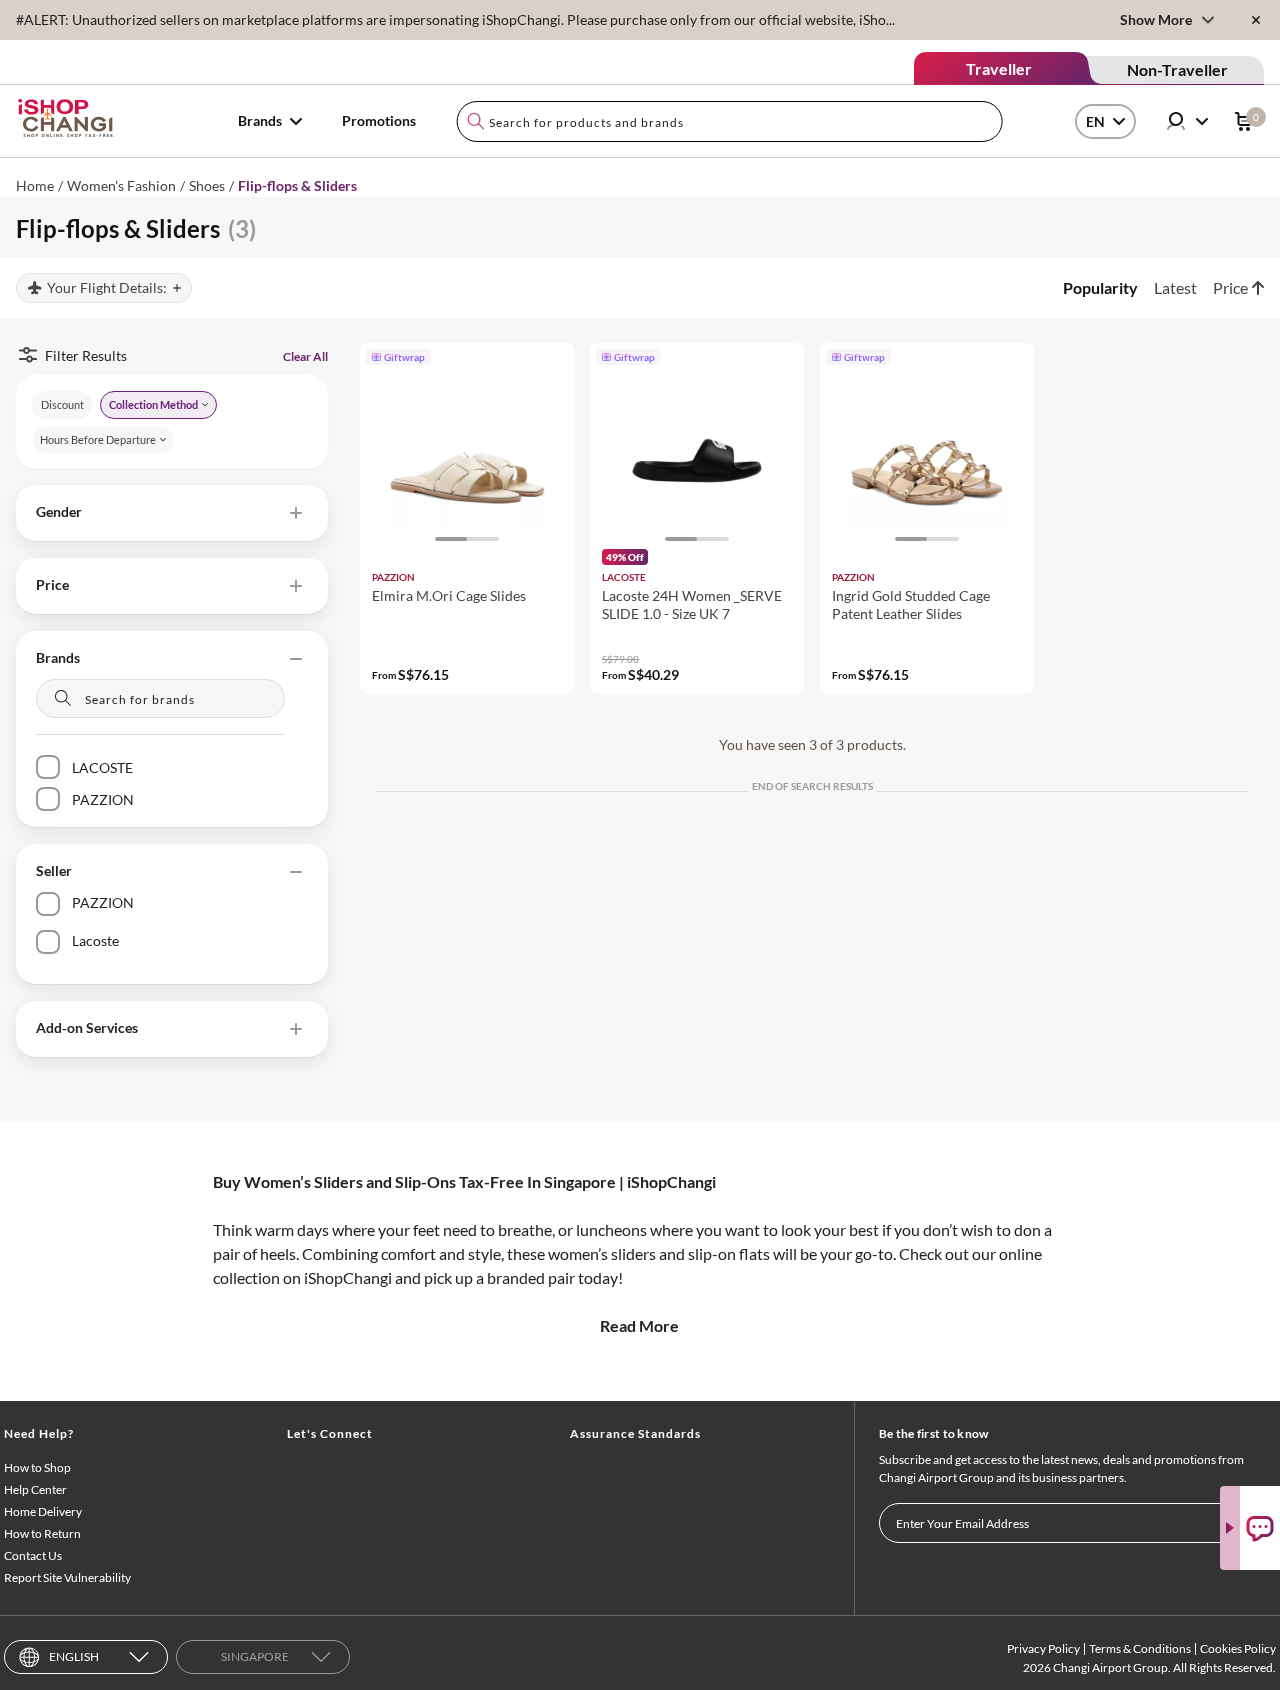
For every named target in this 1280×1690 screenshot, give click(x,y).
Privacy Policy (1043, 1648)
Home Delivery (43, 1511)
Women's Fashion (121, 185)
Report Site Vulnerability (67, 1577)
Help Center (35, 1489)
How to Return (42, 1533)
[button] (172, 513)
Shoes (207, 185)
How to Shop (37, 1467)
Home (35, 185)
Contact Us (33, 1555)
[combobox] (729, 121)
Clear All (305, 356)
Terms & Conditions (1140, 1648)
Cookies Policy (1238, 1648)
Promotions (379, 120)
